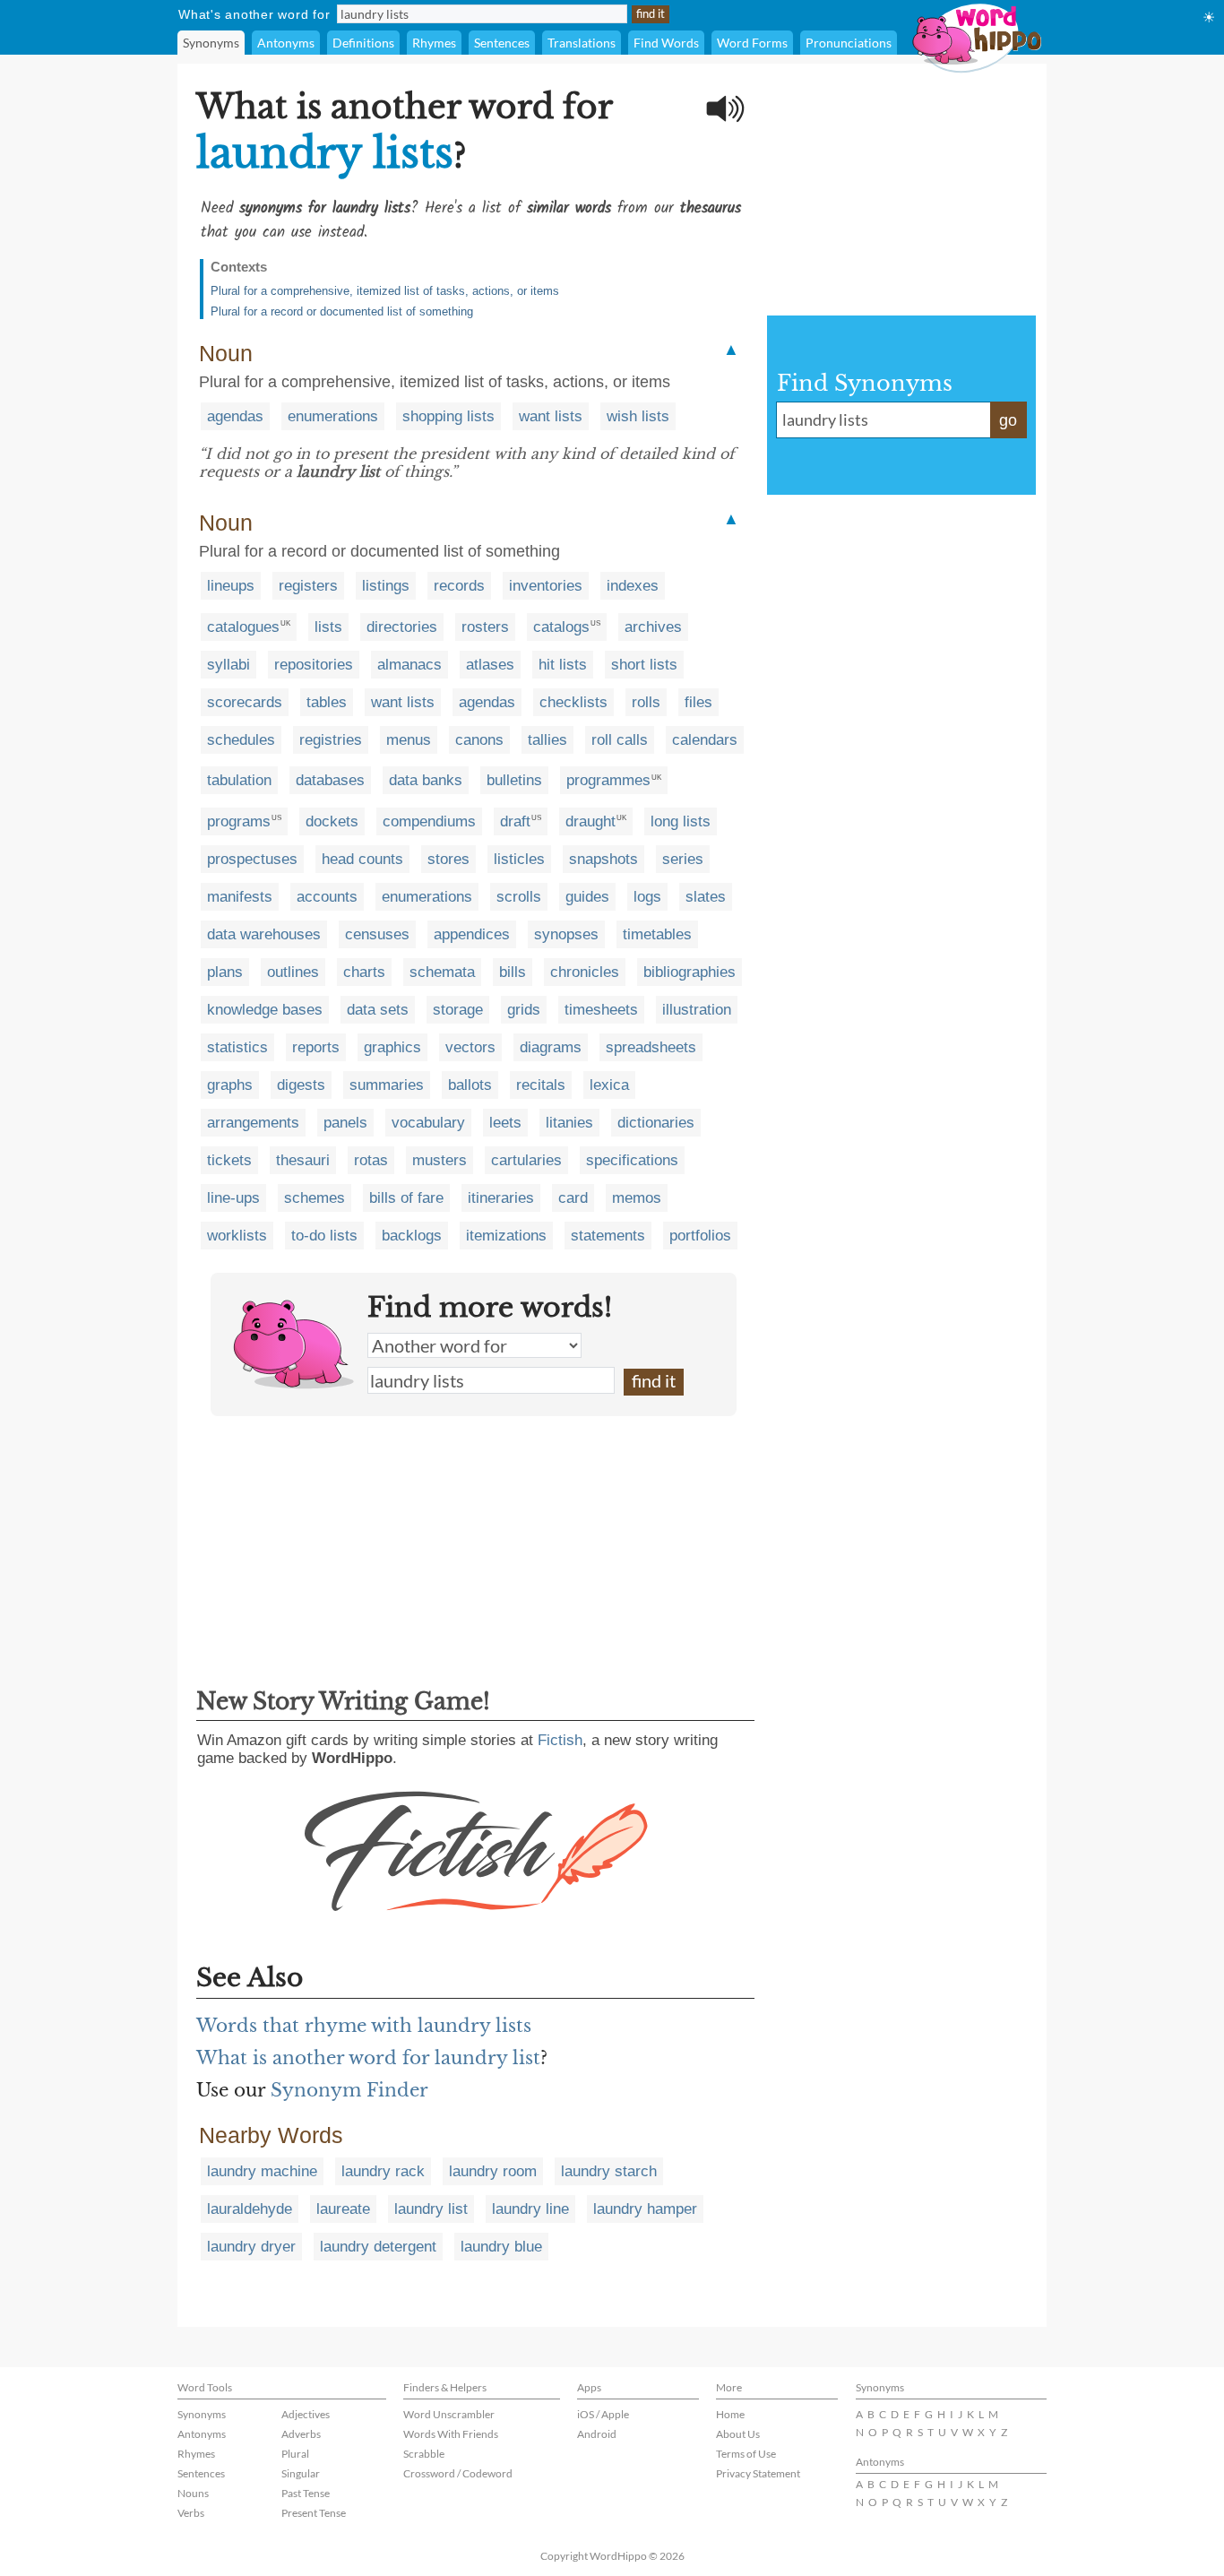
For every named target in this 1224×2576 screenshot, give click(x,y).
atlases (490, 665)
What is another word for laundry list (368, 2058)
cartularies (526, 1160)
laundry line (530, 2209)
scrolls (519, 897)
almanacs (409, 665)
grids (524, 1010)
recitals (541, 1085)
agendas (235, 416)
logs (647, 897)
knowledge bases (265, 1010)
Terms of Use (746, 2454)
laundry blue (501, 2247)
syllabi (228, 665)
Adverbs (301, 2434)
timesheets (601, 1010)
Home (730, 2414)
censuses (377, 934)
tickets (229, 1160)
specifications (632, 1160)
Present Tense (314, 2513)
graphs (230, 1085)
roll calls (620, 740)
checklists (573, 702)
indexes (633, 586)
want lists (551, 416)
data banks (426, 780)
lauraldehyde (250, 2209)
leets (505, 1123)
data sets (378, 1010)
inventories (546, 586)
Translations (582, 43)
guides (587, 897)
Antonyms (286, 43)
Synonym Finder (349, 2090)
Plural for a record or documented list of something (342, 311)
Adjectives (306, 2414)
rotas (371, 1160)
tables (327, 702)
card (573, 1198)
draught (590, 821)
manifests (240, 897)
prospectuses (252, 859)
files (698, 702)
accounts (327, 897)
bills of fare (406, 1198)
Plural (295, 2454)
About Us (738, 2434)
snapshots (603, 859)
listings (386, 586)
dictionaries (656, 1123)
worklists (237, 1236)
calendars (705, 740)
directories (402, 627)
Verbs (191, 2513)
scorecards (245, 702)
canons (479, 740)
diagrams (551, 1047)
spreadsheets (651, 1047)
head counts (362, 859)
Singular (301, 2473)
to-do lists (324, 1236)
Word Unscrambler (449, 2414)
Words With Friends (451, 2434)
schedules (241, 740)
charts (364, 972)
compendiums (429, 821)
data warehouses (264, 934)
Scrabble (424, 2454)
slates (706, 897)
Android (597, 2434)
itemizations (506, 1236)
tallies (547, 740)
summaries (387, 1085)
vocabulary (428, 1123)
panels (345, 1123)
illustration (697, 1010)
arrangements (253, 1123)
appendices (472, 934)
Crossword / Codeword (458, 2473)
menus (409, 740)
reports (316, 1047)
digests (301, 1085)
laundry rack (383, 2171)
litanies (569, 1123)
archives (653, 627)
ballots (470, 1085)
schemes (315, 1198)
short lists (644, 665)
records (459, 586)
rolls (646, 702)
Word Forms (752, 43)
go (1008, 420)
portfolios (700, 1236)
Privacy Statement (758, 2473)
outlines (293, 972)
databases (330, 780)
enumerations (333, 416)
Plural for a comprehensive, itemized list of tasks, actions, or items (385, 291)
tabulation (239, 780)
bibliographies (690, 972)
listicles (519, 859)
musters (440, 1160)
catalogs (561, 627)
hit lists (563, 665)
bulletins (514, 780)
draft (515, 821)
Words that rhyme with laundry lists (364, 2026)
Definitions (363, 43)
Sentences (502, 43)
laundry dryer (251, 2247)
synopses (566, 934)
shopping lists (448, 416)
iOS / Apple (603, 2414)
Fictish (560, 1740)
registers (308, 586)
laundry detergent (378, 2247)
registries (331, 740)
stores (448, 859)
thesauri (303, 1160)
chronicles (585, 972)
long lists (681, 821)
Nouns (193, 2493)
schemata (442, 972)
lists (328, 627)
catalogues (243, 627)
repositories (314, 665)
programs (239, 821)
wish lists (638, 416)
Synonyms (211, 43)
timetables (657, 934)
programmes (608, 780)
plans (225, 972)
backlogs (412, 1236)
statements (608, 1236)
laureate (343, 2209)
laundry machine (262, 2171)
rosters (485, 627)
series (683, 859)
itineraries (501, 1198)
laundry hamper (645, 2209)
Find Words (666, 43)
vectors (470, 1047)
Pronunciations (849, 43)
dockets (332, 821)
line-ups (233, 1198)
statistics (237, 1047)
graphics (392, 1047)
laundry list (431, 2209)
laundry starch (609, 2171)
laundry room (493, 2171)
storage (458, 1010)
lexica (609, 1085)
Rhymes (434, 43)
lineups (231, 586)
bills (513, 972)
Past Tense (306, 2493)
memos (637, 1198)
